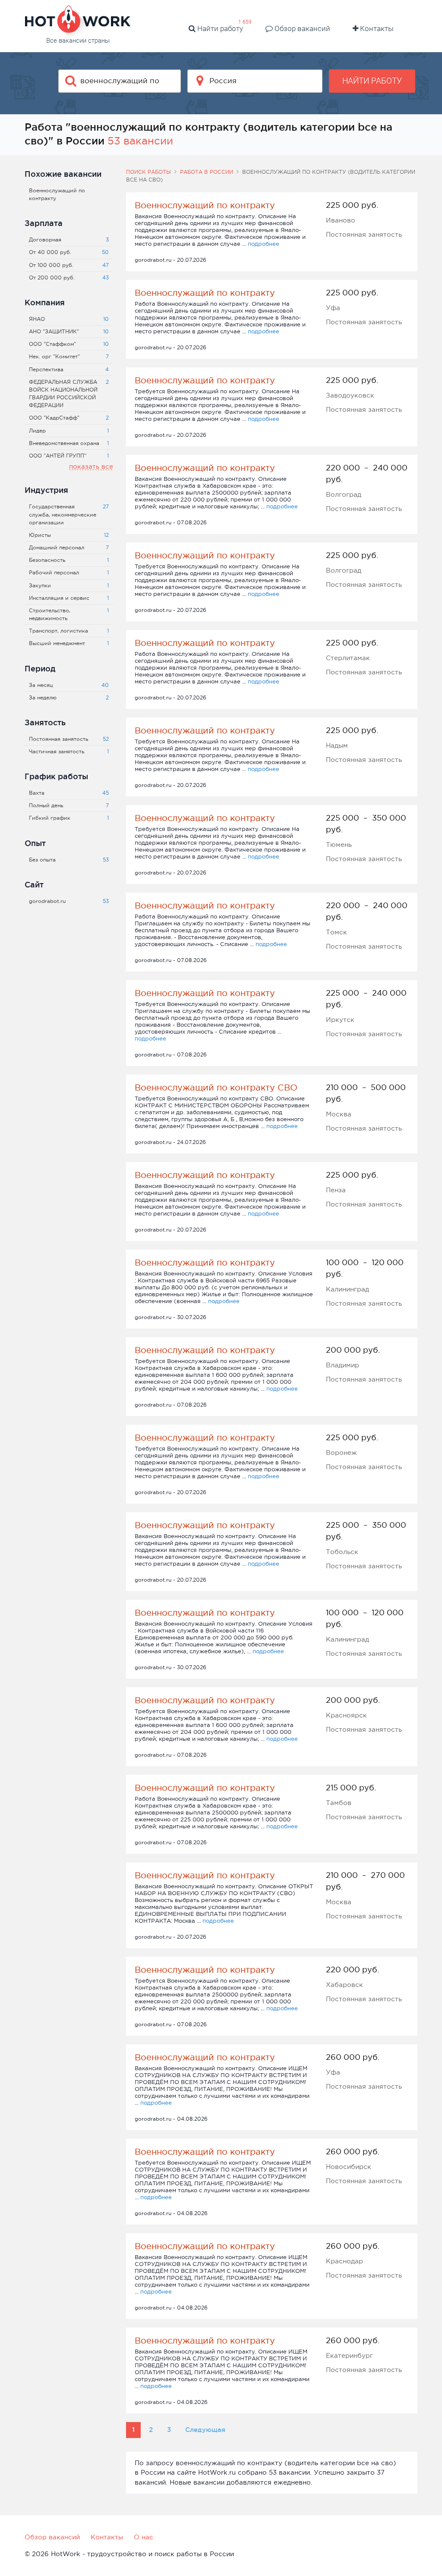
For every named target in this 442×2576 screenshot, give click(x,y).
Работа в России (207, 172)
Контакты (376, 28)
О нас (144, 2537)
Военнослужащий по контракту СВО (216, 1087)
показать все (91, 466)
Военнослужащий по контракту (205, 205)
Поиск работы (148, 172)
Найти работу (219, 28)
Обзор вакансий (302, 28)
